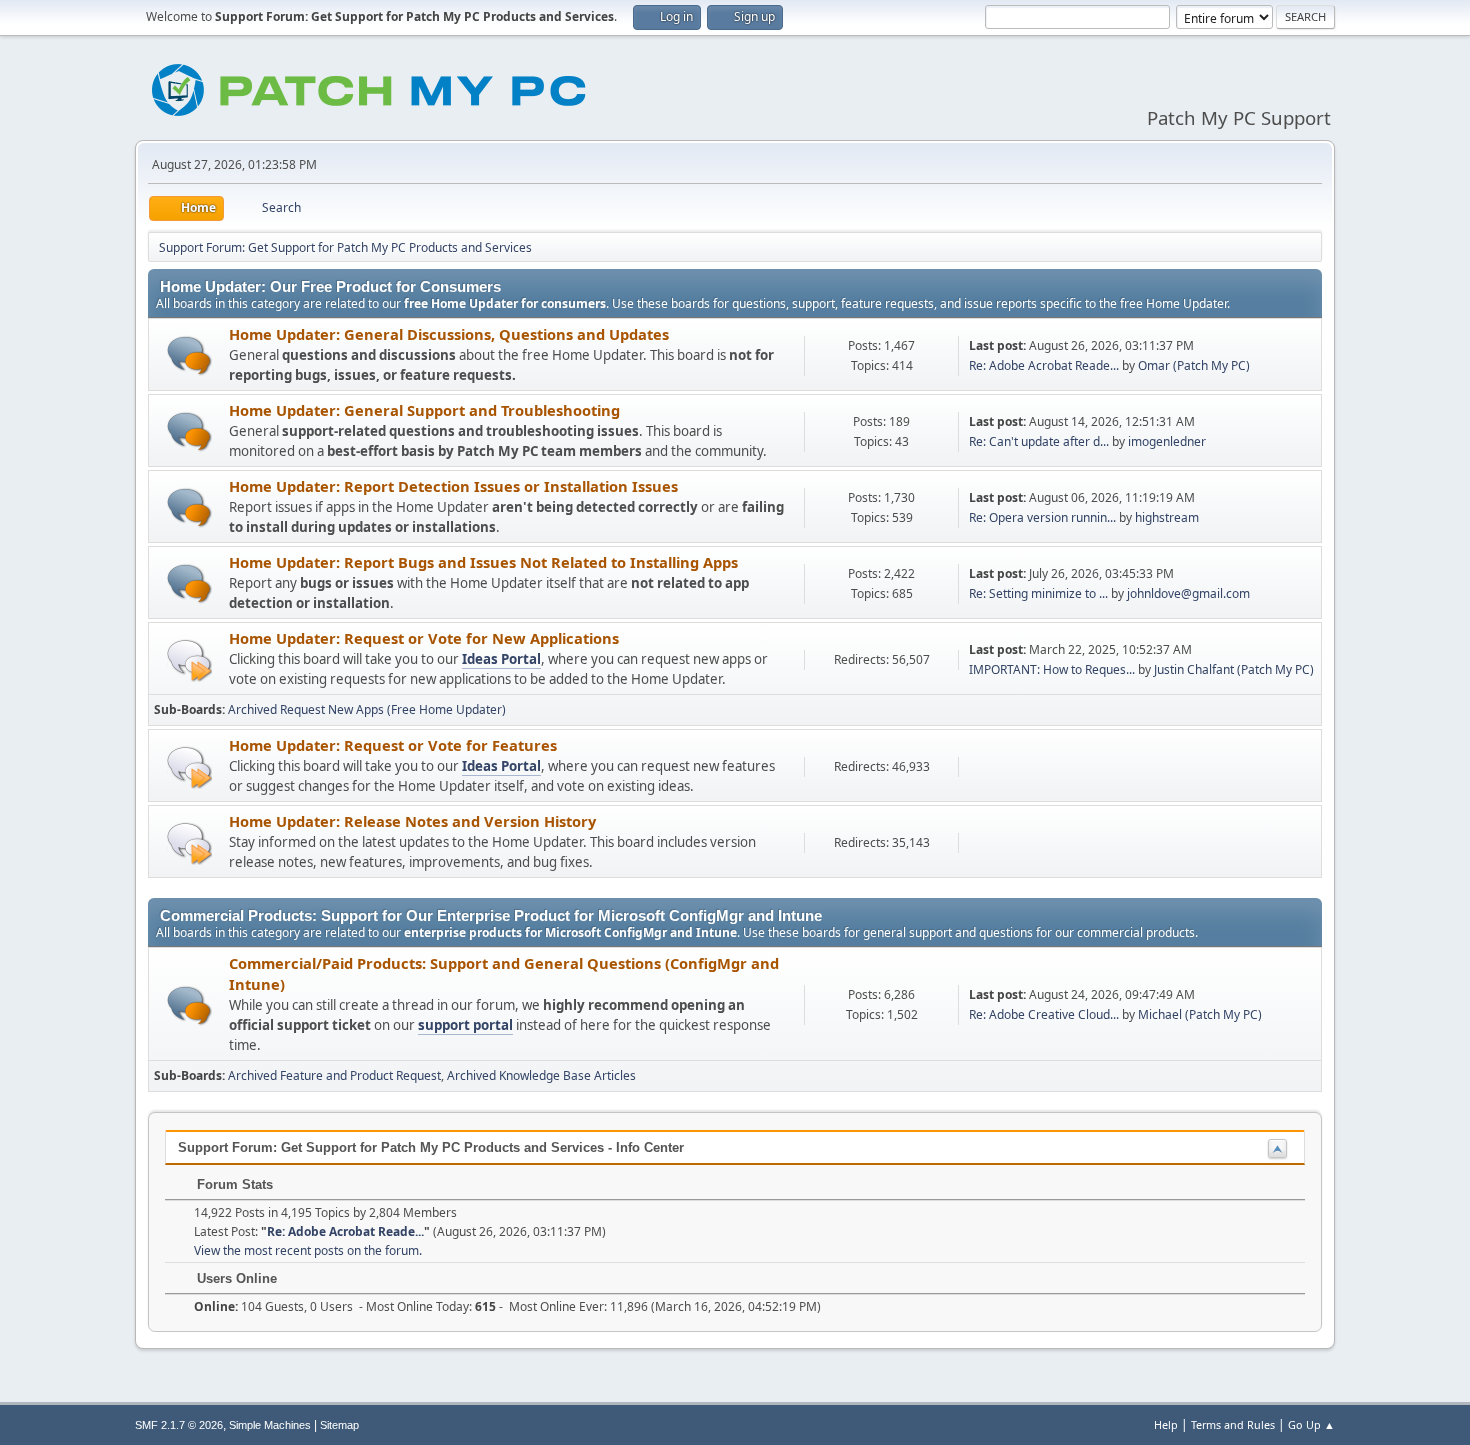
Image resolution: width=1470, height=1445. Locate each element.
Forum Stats (233, 1184)
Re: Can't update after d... (1039, 441)
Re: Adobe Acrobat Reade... (1044, 365)
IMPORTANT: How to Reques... (1052, 669)
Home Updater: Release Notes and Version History (412, 821)
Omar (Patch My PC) (1194, 365)
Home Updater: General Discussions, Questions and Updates (449, 334)
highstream (1167, 517)
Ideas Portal (501, 659)
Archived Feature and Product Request (334, 1075)
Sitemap (339, 1425)
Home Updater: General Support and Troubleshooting (424, 410)
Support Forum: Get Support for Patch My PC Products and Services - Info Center (431, 1147)
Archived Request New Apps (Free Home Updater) (367, 709)
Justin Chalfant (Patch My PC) (1234, 669)
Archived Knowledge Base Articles (541, 1075)
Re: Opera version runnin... (1042, 517)
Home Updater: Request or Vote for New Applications (424, 638)
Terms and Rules (1233, 1424)
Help (1166, 1424)
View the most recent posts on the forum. (308, 1250)
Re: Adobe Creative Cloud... (1044, 1014)
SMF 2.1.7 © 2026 (179, 1425)
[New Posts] (189, 355)
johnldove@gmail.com (1188, 593)
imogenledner (1167, 441)
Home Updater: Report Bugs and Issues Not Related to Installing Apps (483, 562)
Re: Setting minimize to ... (1038, 593)
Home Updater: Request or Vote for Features (393, 745)
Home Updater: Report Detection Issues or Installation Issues (453, 486)
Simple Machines (270, 1425)
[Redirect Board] (189, 659)
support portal (465, 1025)
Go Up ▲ (1311, 1424)
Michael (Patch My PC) (1200, 1014)
